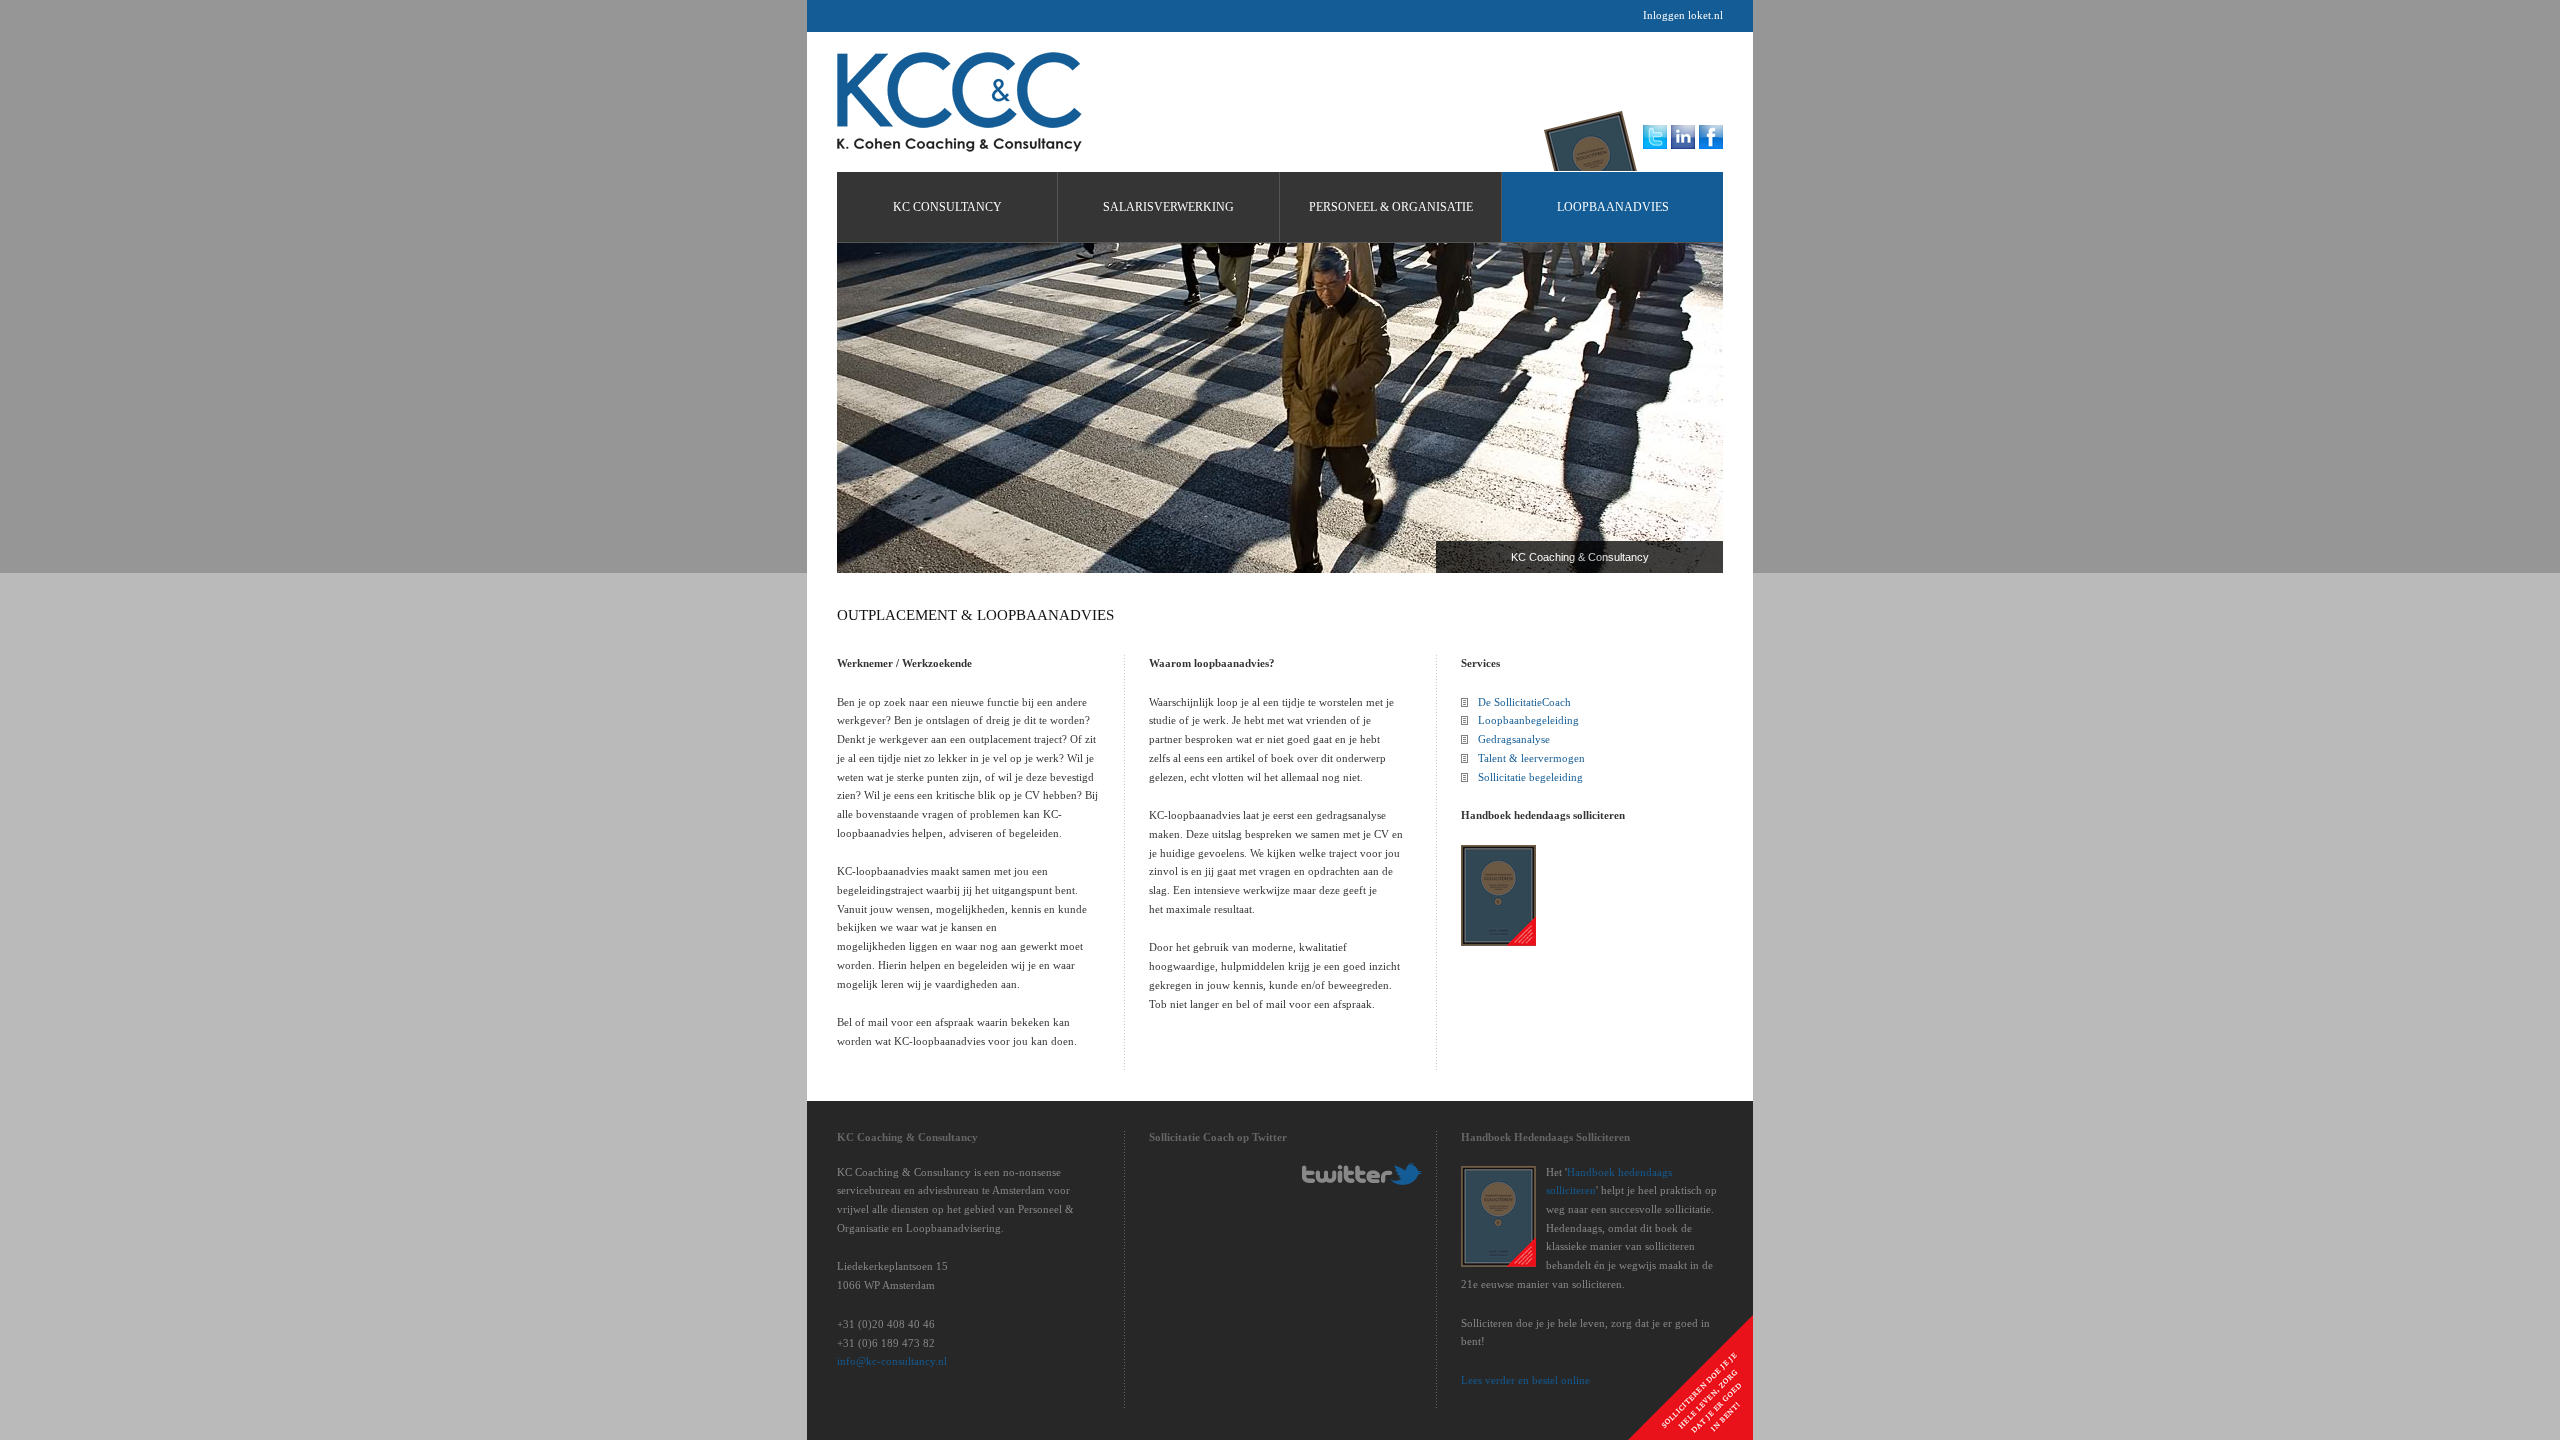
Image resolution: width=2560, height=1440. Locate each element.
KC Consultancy (959, 102)
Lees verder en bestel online (1525, 1380)
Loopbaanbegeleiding (1528, 720)
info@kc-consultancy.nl (892, 1361)
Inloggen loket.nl (1683, 15)
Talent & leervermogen (1531, 758)
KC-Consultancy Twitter (1362, 1174)
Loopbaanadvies (1613, 207)
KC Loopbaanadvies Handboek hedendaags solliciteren (1596, 136)
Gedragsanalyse (1514, 739)
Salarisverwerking (1168, 207)
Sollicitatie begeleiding (1530, 777)
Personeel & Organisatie (1391, 207)
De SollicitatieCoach (1524, 702)
